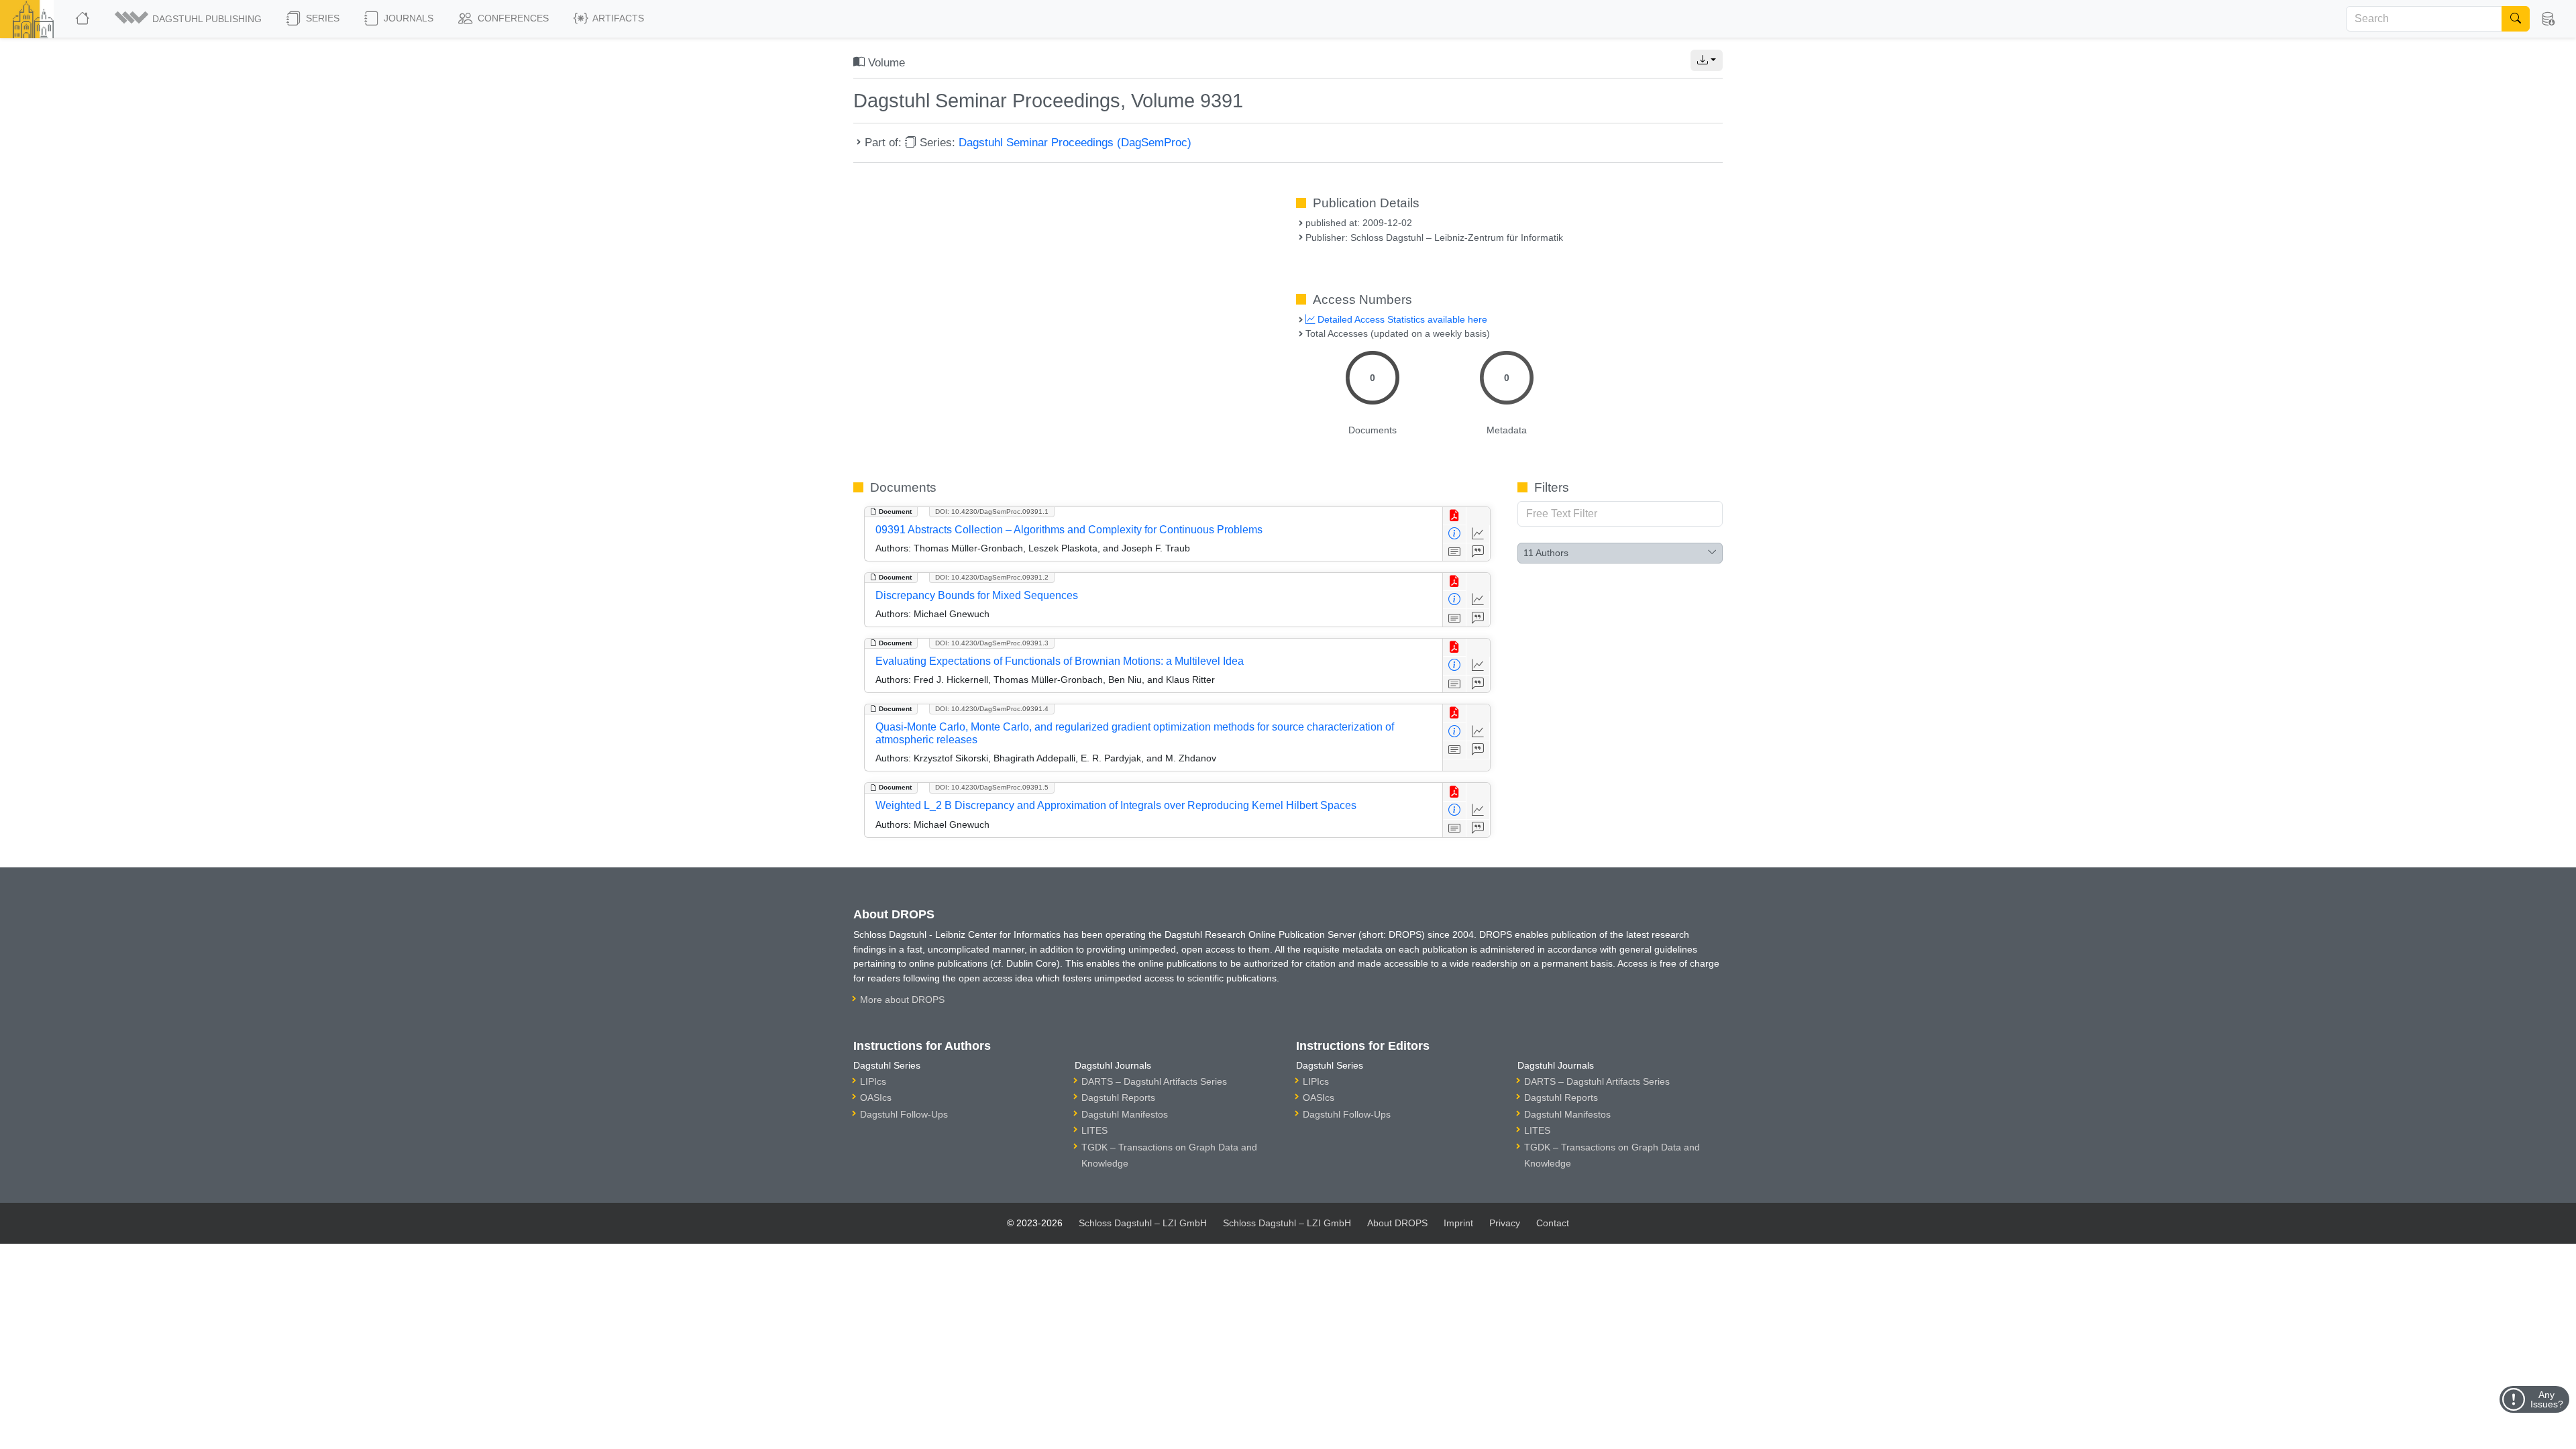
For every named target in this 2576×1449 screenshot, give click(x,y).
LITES (1094, 1130)
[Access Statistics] (1478, 534)
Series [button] (321, 18)
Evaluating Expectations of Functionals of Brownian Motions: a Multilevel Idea (1060, 661)
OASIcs (876, 1097)
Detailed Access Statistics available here (1401, 319)
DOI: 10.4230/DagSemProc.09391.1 (992, 512)
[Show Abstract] (1455, 552)
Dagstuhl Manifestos (1125, 1114)
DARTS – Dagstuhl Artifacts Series (1154, 1081)
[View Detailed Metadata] (1455, 534)
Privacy (1505, 1223)
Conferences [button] (512, 18)
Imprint (1458, 1223)
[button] (189, 19)
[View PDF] (1455, 516)
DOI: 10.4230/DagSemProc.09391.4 (992, 709)
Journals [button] (407, 18)
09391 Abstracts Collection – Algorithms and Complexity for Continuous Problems (1069, 530)
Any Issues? (2547, 1399)
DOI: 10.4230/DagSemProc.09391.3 (992, 643)
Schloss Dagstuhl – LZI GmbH (1143, 1223)
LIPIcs (873, 1081)
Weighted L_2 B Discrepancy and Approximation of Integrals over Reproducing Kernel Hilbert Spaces (1116, 805)
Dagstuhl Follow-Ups (904, 1114)
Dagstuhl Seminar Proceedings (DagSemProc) (1075, 142)
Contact (1553, 1223)
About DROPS (1397, 1223)
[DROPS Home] (84, 19)
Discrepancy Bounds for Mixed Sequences (977, 595)
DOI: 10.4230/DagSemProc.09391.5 (992, 787)
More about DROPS (902, 1000)
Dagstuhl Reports (1118, 1097)
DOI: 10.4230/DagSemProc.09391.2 (992, 577)
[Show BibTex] (1478, 552)
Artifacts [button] (617, 18)
